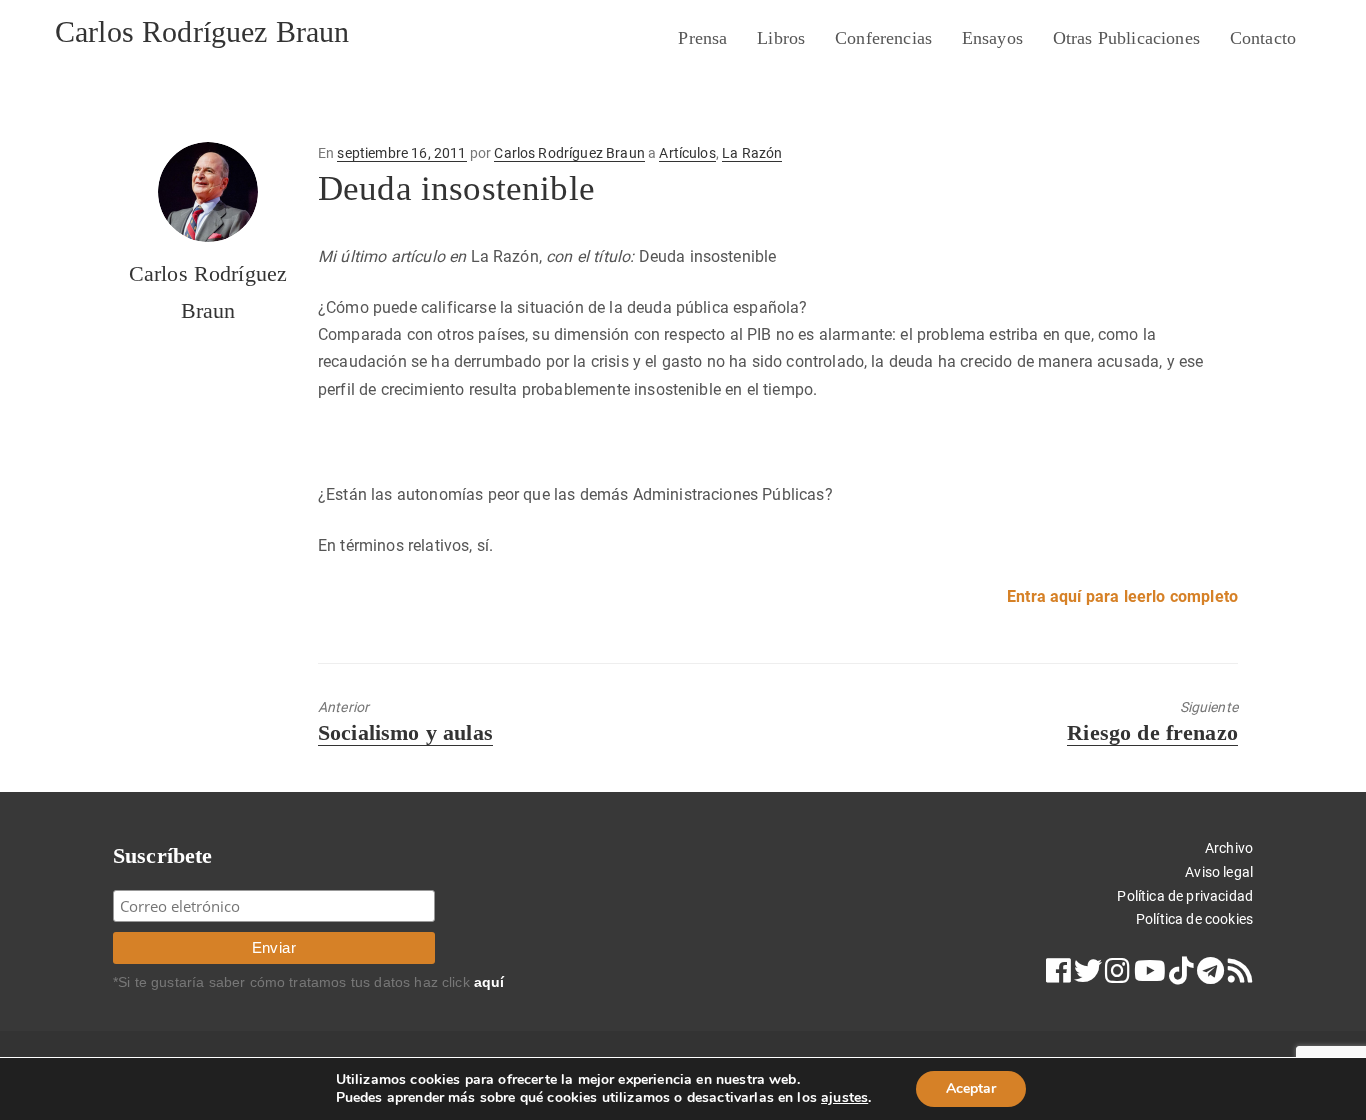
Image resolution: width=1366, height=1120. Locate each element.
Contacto (1263, 38)
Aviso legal (1219, 872)
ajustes (844, 1098)
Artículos (687, 153)
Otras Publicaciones (1126, 38)
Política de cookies (1194, 919)
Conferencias (883, 38)
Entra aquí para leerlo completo (1122, 596)
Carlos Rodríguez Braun (202, 31)
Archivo (1229, 848)
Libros (781, 38)
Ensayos (992, 38)
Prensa (702, 38)
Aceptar (971, 1088)
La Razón (752, 153)
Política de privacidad (1185, 896)
